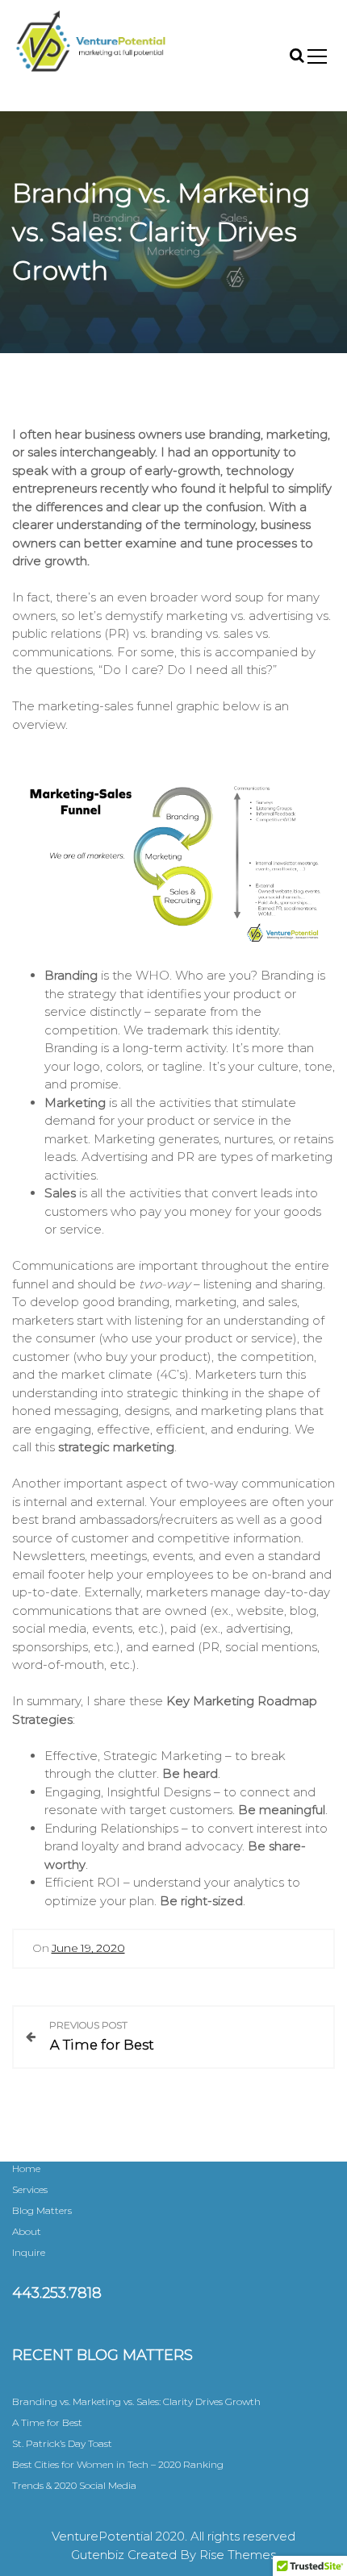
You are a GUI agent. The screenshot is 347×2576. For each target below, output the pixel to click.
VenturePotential (86, 90)
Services (30, 2189)
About (27, 2231)
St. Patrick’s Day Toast (62, 2443)
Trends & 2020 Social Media (74, 2485)
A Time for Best (47, 2422)
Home (26, 2168)
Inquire (29, 2252)
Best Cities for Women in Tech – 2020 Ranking (118, 2464)
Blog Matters (42, 2210)
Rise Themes (238, 2555)
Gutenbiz (99, 2555)
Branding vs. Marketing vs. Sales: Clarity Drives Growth (136, 2401)
